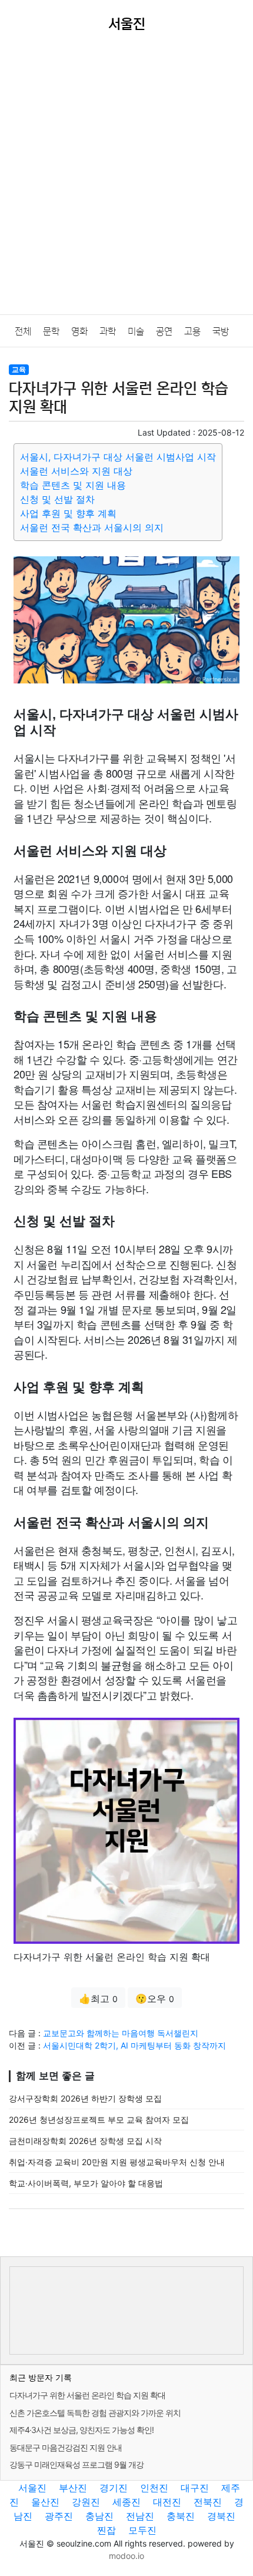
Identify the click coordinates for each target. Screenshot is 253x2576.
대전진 (167, 2502)
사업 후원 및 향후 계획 (68, 513)
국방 (221, 331)
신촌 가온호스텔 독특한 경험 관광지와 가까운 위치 (95, 2413)
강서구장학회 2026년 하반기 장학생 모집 (85, 2098)
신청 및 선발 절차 (57, 499)
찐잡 (106, 2530)
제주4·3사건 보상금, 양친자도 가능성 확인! (81, 2430)
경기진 (114, 2488)
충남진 (99, 2516)
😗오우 (155, 1999)
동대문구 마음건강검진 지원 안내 (66, 2447)
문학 (51, 331)
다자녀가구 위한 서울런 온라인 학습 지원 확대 (87, 2395)
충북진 (181, 2516)
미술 (136, 331)
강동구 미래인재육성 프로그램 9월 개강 (76, 2464)
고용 (192, 331)
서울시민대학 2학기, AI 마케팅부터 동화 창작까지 (134, 2045)
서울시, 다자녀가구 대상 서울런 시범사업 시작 (118, 457)
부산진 (73, 2488)
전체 (23, 331)
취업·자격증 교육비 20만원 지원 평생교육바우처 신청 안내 (117, 2162)
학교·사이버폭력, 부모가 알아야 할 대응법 (86, 2183)
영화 (79, 331)
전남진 (140, 2516)
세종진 (126, 2502)
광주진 (59, 2516)
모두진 (142, 2530)
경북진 (221, 2516)
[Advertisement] (126, 182)
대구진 (195, 2488)
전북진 (208, 2502)
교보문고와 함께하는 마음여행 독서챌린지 (121, 2033)
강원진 (86, 2502)
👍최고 (98, 1999)
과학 (108, 331)
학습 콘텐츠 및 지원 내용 (73, 485)
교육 (19, 369)
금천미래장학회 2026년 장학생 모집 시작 (85, 2141)
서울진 (32, 2488)
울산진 (45, 2502)
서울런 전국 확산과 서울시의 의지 (92, 527)
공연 (164, 331)
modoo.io (126, 2556)
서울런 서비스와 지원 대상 (76, 471)
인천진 (154, 2488)
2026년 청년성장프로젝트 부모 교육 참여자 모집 (99, 2119)
